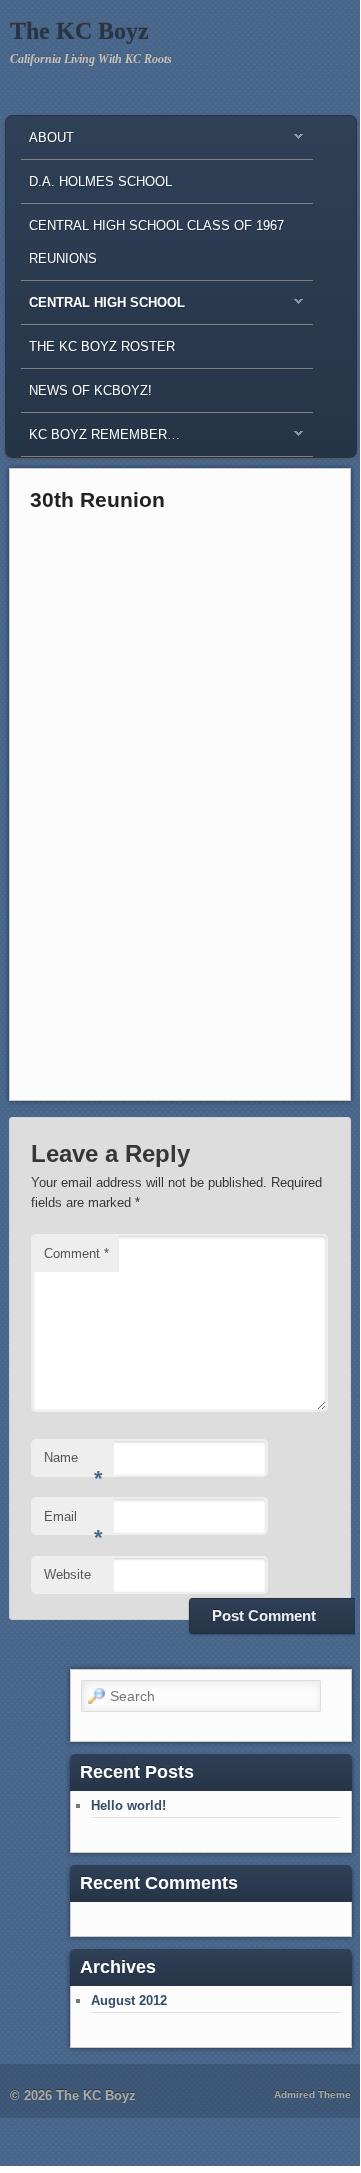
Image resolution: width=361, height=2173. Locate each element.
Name (73, 1463)
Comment (76, 1253)
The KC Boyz (79, 31)
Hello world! (128, 1805)
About (47, 142)
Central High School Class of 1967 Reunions (156, 242)
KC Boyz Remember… (100, 439)
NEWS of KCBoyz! (90, 390)
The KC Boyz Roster (102, 346)
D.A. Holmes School (100, 181)
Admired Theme (312, 2094)
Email (73, 1522)
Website (67, 1574)
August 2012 (129, 2000)
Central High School (103, 307)
